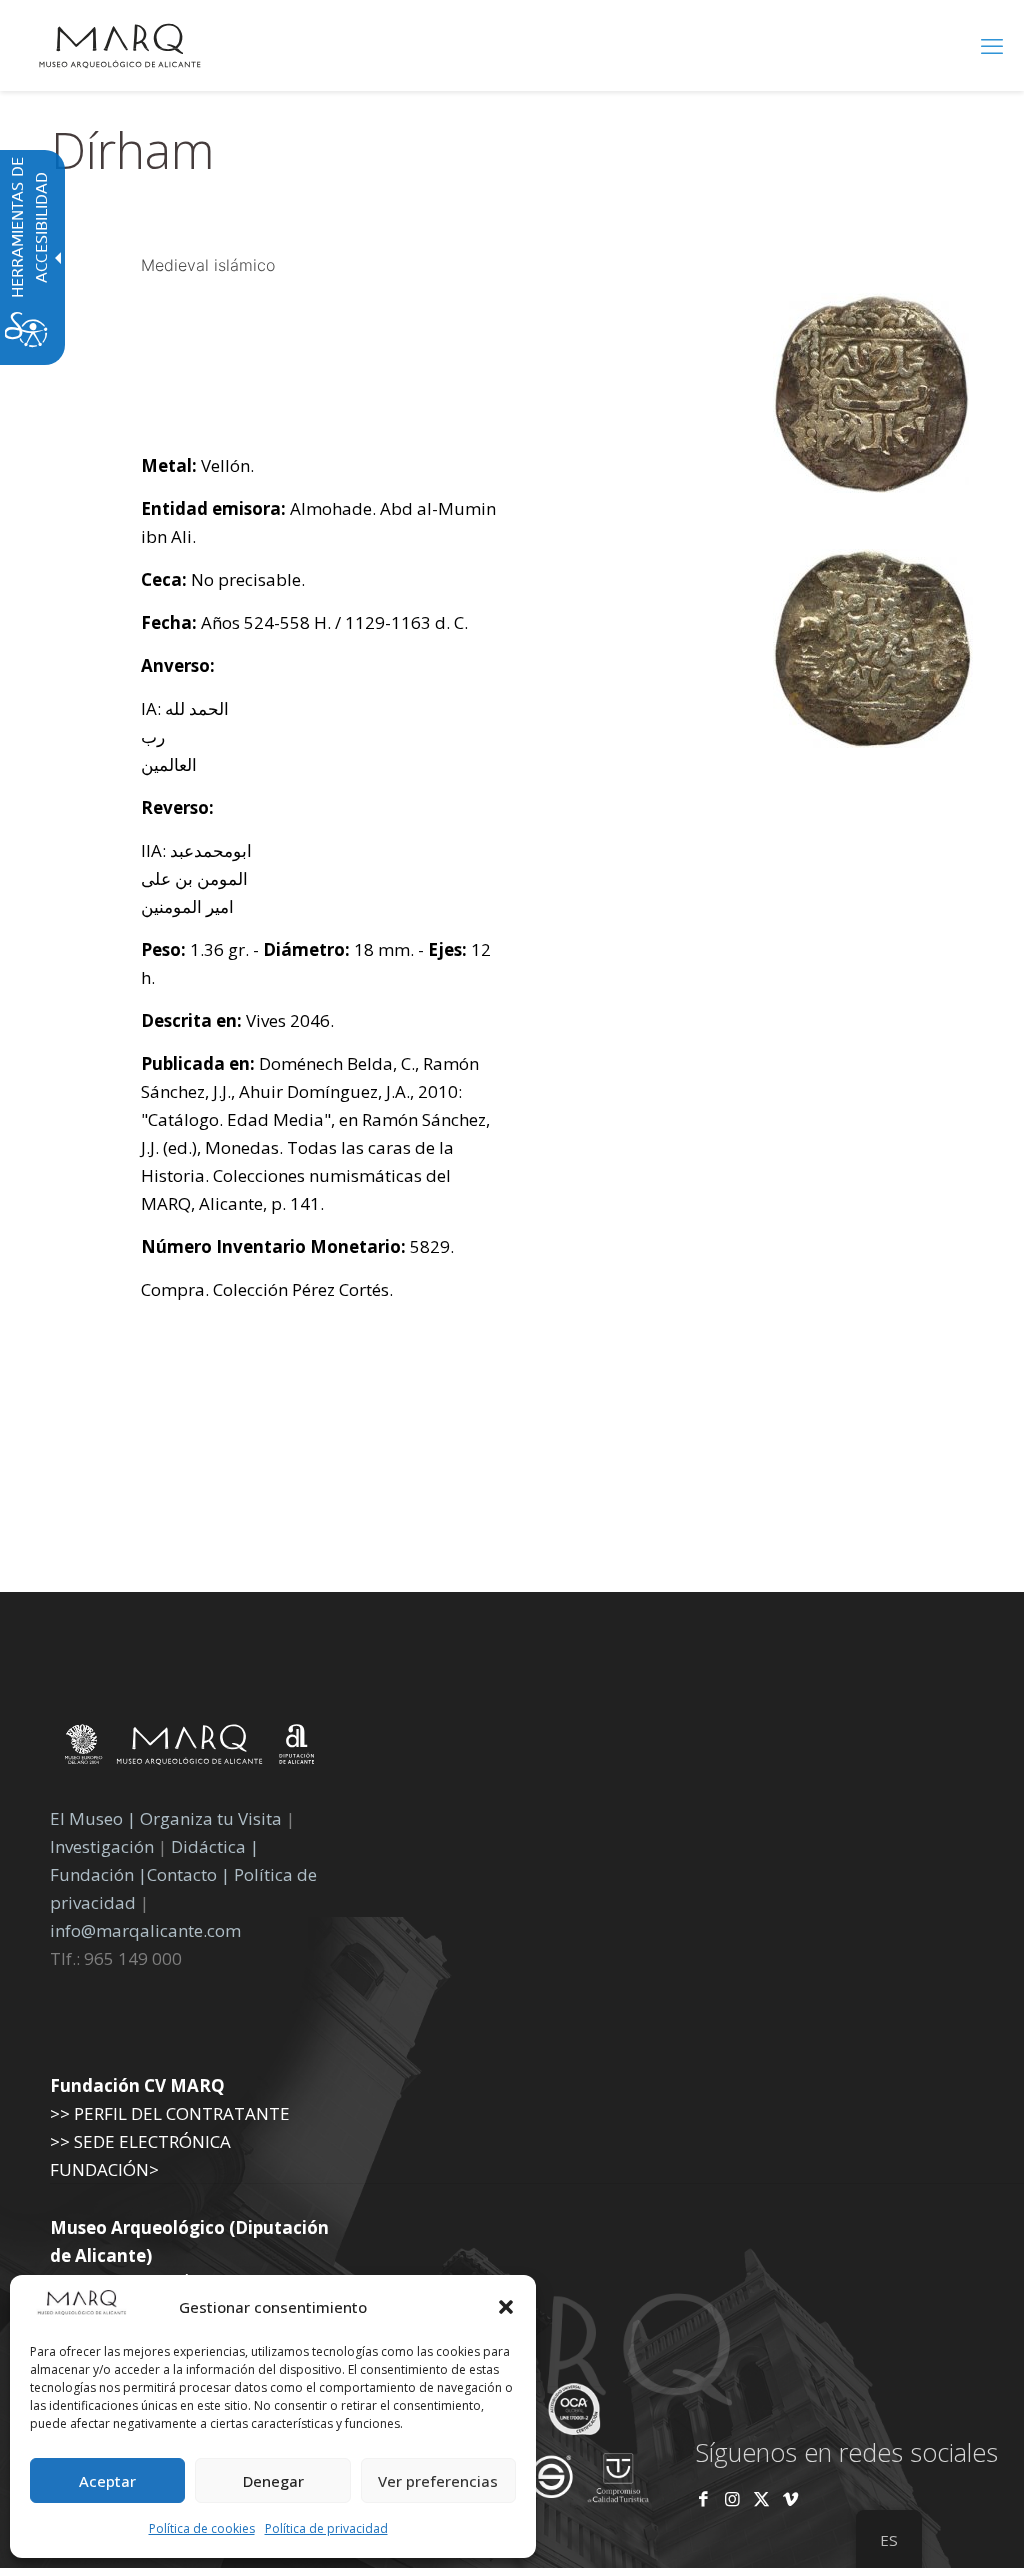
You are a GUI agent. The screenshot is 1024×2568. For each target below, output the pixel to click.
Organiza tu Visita (211, 1818)
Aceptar (107, 2481)
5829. (297, 1246)
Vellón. (197, 465)
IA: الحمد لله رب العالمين (185, 736)
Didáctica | (215, 1846)
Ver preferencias (438, 2481)
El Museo (86, 1818)
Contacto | (188, 1874)
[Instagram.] (732, 2498)
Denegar (273, 2481)
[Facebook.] (703, 2498)
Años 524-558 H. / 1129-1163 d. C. (304, 622)
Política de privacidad (326, 2528)
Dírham (133, 150)
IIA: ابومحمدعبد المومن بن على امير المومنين (196, 878)
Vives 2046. (237, 1020)
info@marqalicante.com (145, 1930)
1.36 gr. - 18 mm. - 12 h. (316, 963)
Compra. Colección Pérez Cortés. (267, 1289)
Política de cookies (202, 2528)
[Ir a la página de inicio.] (120, 45)
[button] (506, 2307)
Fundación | (98, 1874)
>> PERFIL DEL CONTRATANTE (170, 2113)
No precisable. (223, 579)
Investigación (102, 1846)
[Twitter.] (763, 2498)
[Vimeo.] (790, 2498)
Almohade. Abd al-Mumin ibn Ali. (318, 522)
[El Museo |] (873, 741)
